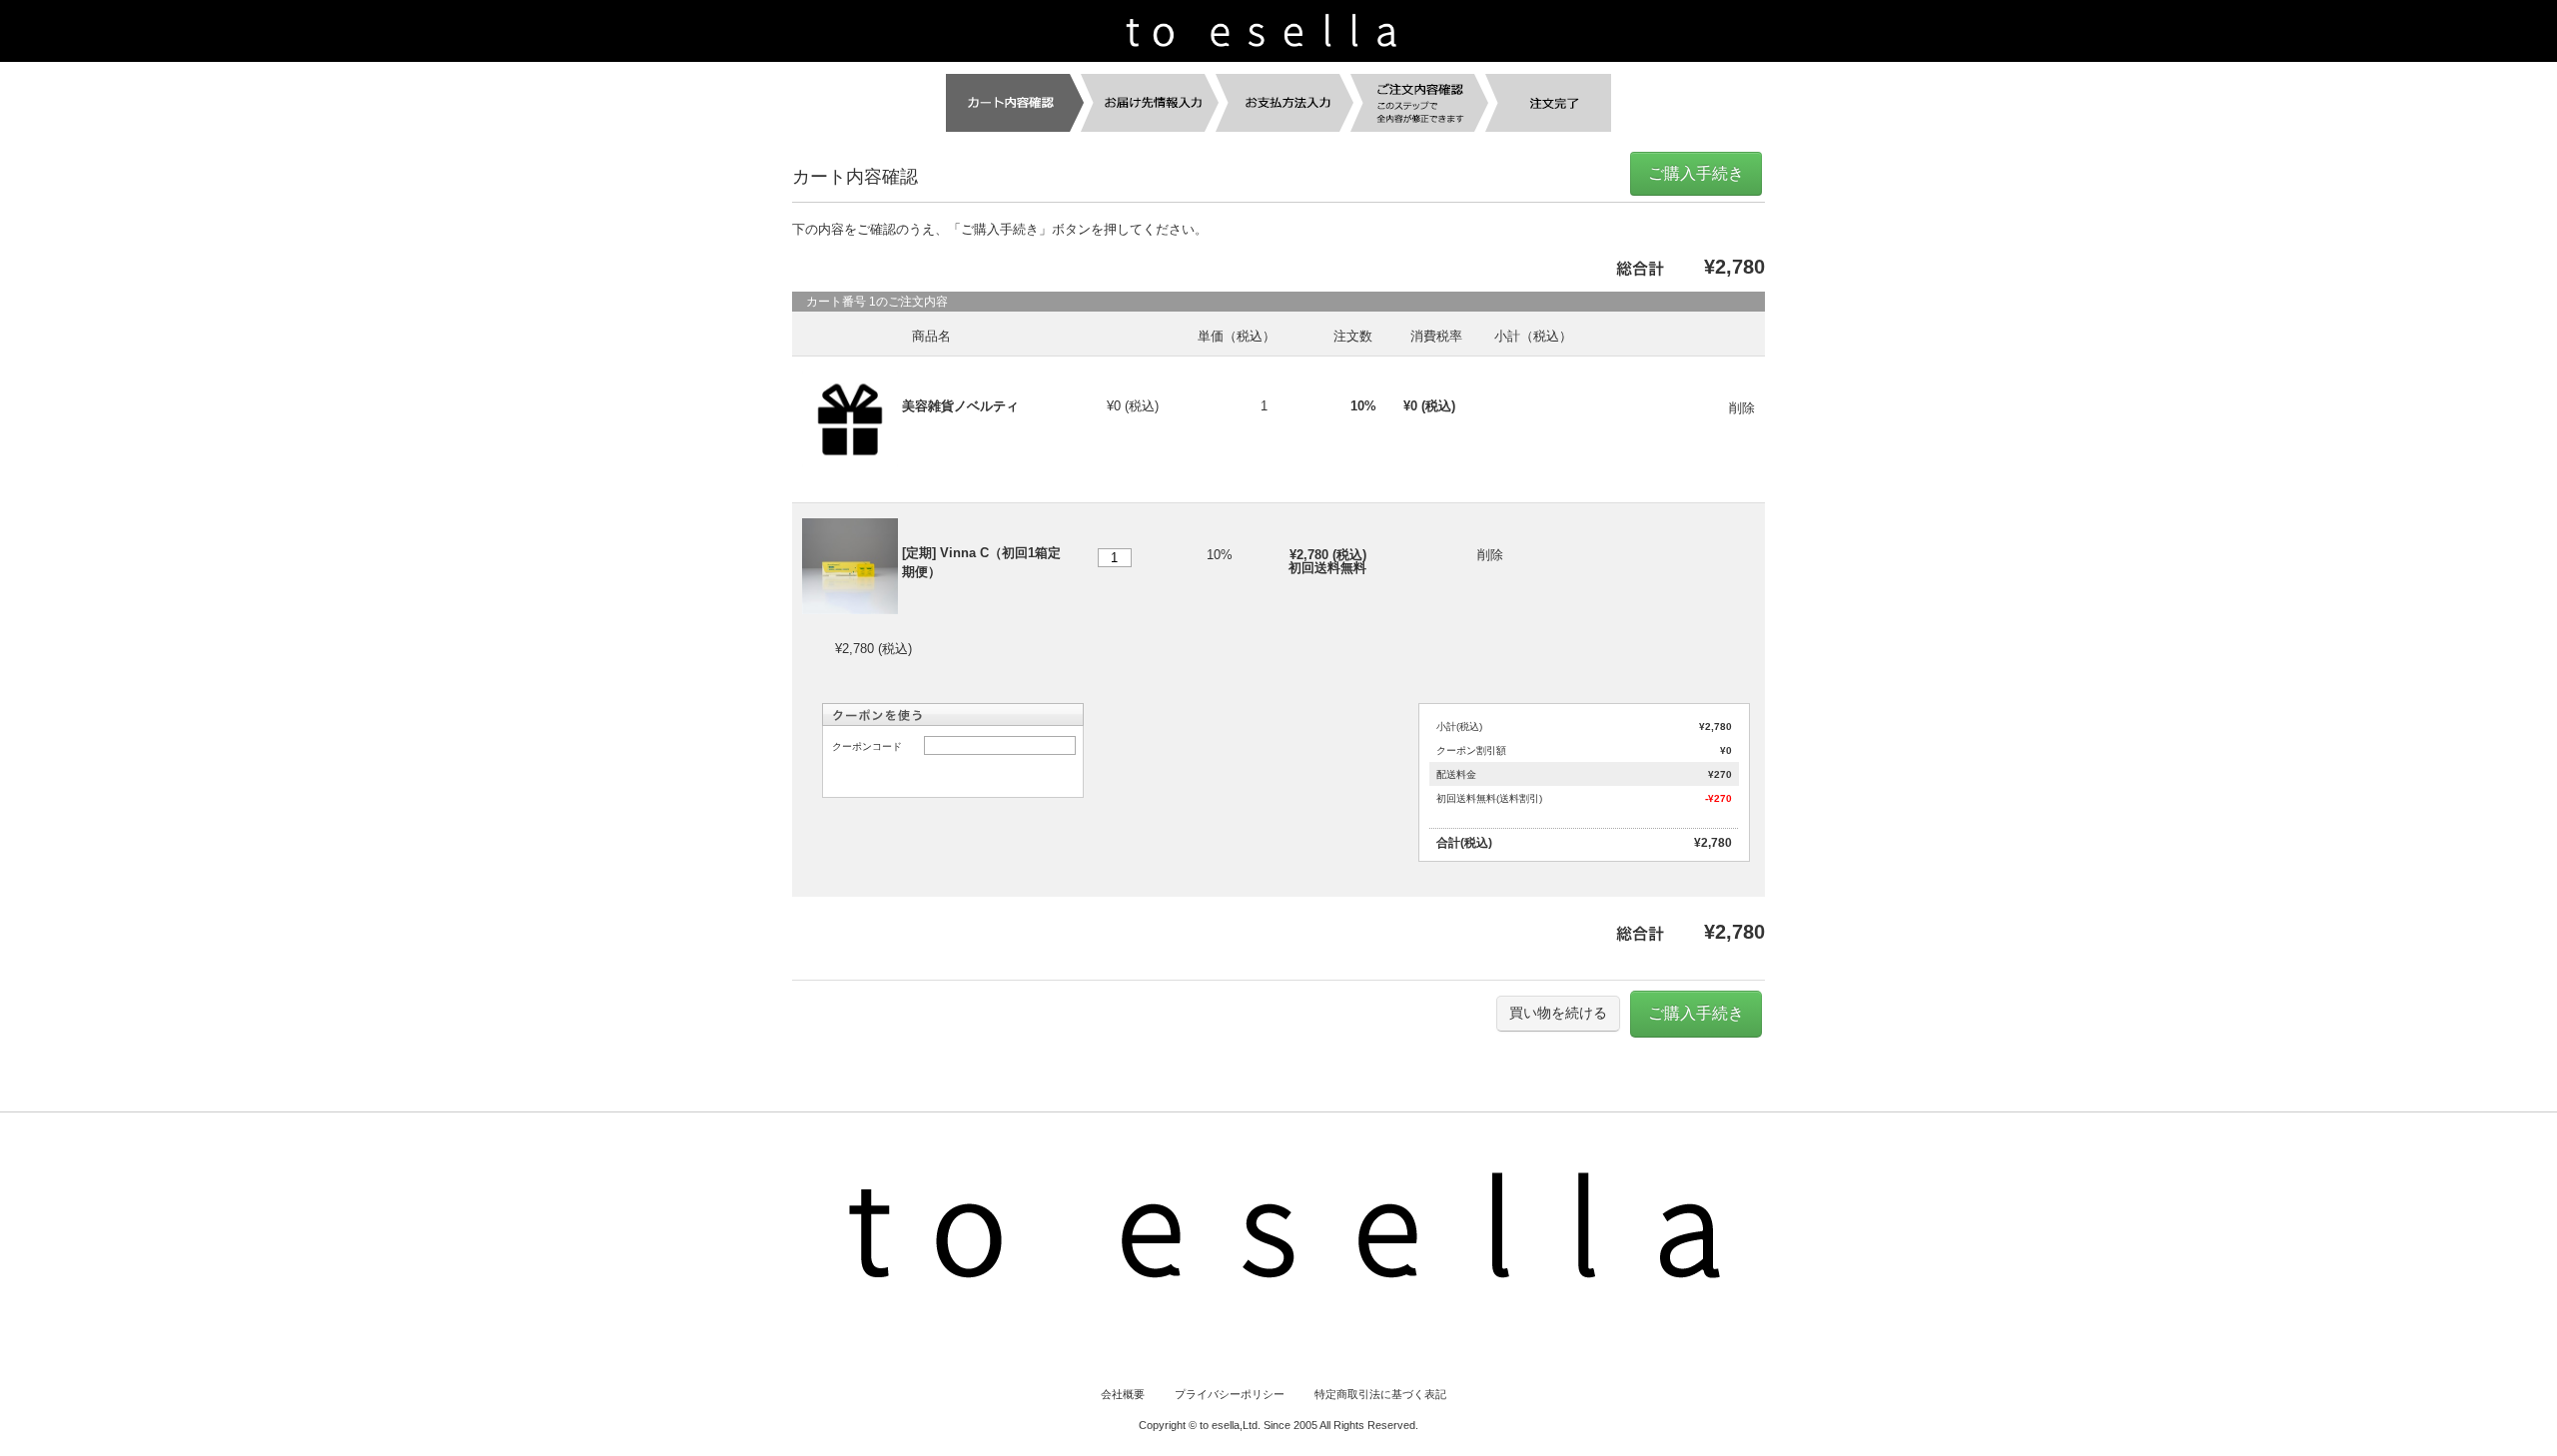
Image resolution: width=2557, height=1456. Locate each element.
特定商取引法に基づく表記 (1380, 1394)
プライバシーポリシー (1230, 1394)
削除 (1742, 408)
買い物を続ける (1558, 1013)
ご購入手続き (1696, 173)
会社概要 (1123, 1394)
